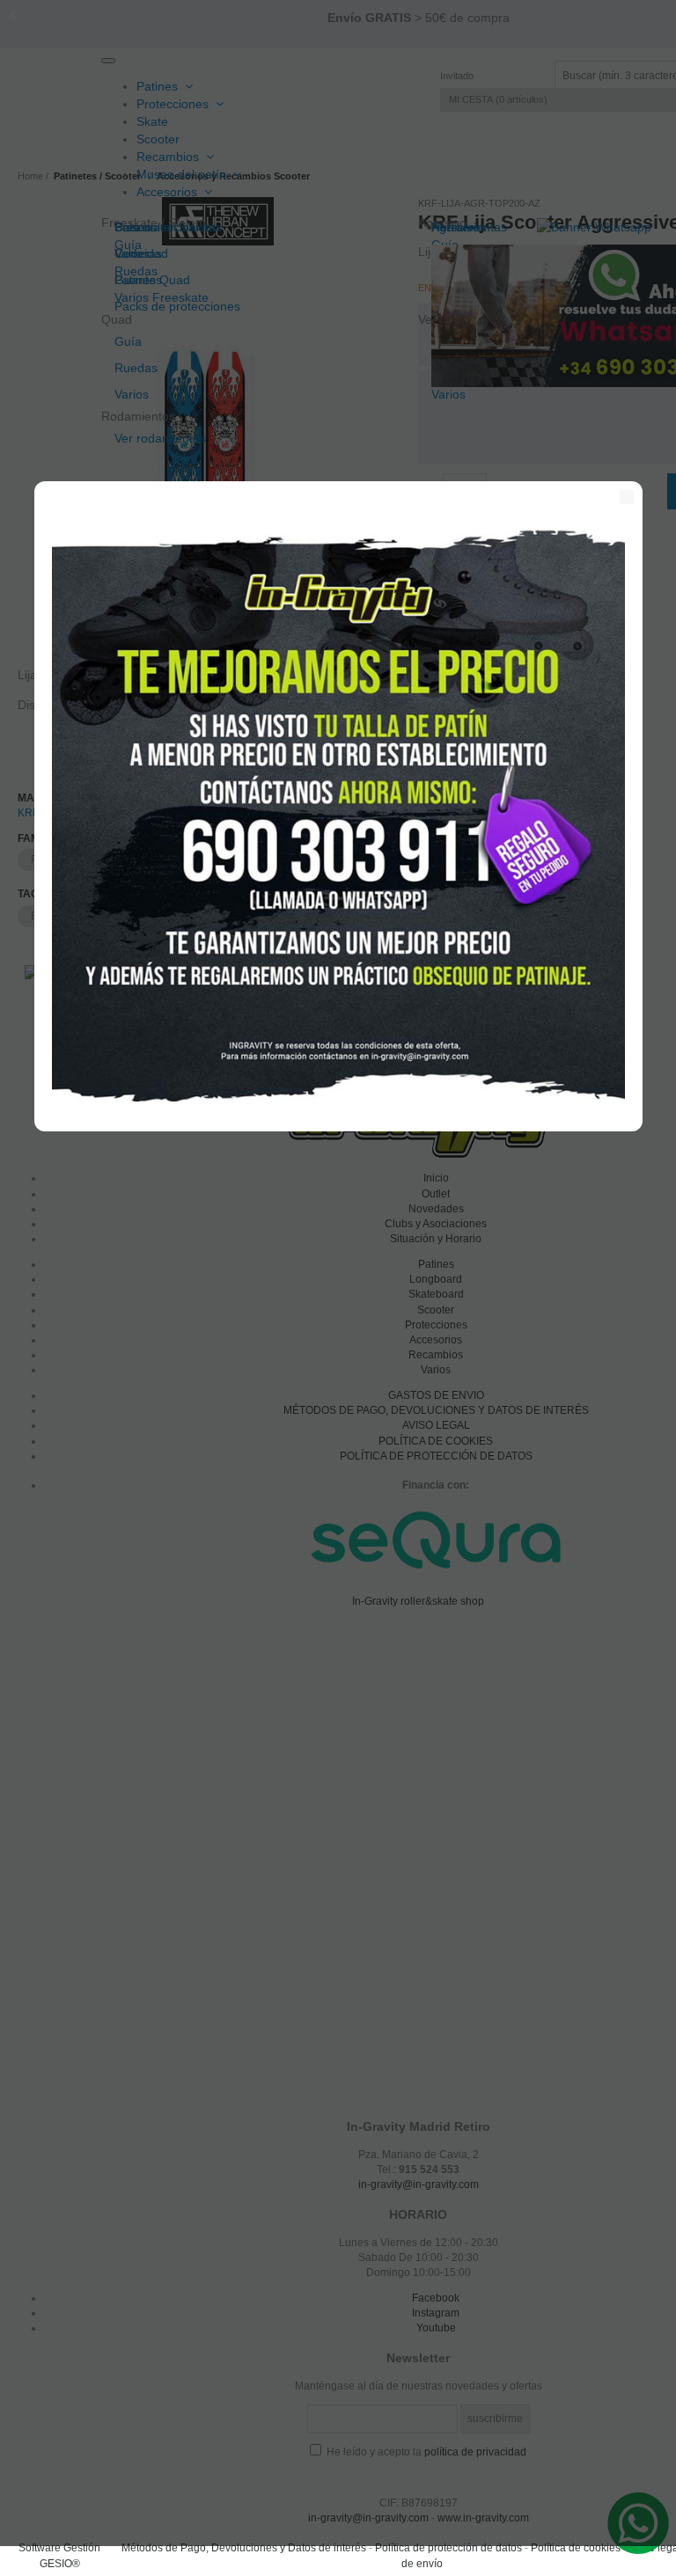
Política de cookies (576, 2548)
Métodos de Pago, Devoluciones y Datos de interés (244, 2548)
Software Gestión (59, 2548)
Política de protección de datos (448, 2548)
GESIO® (60, 2564)
